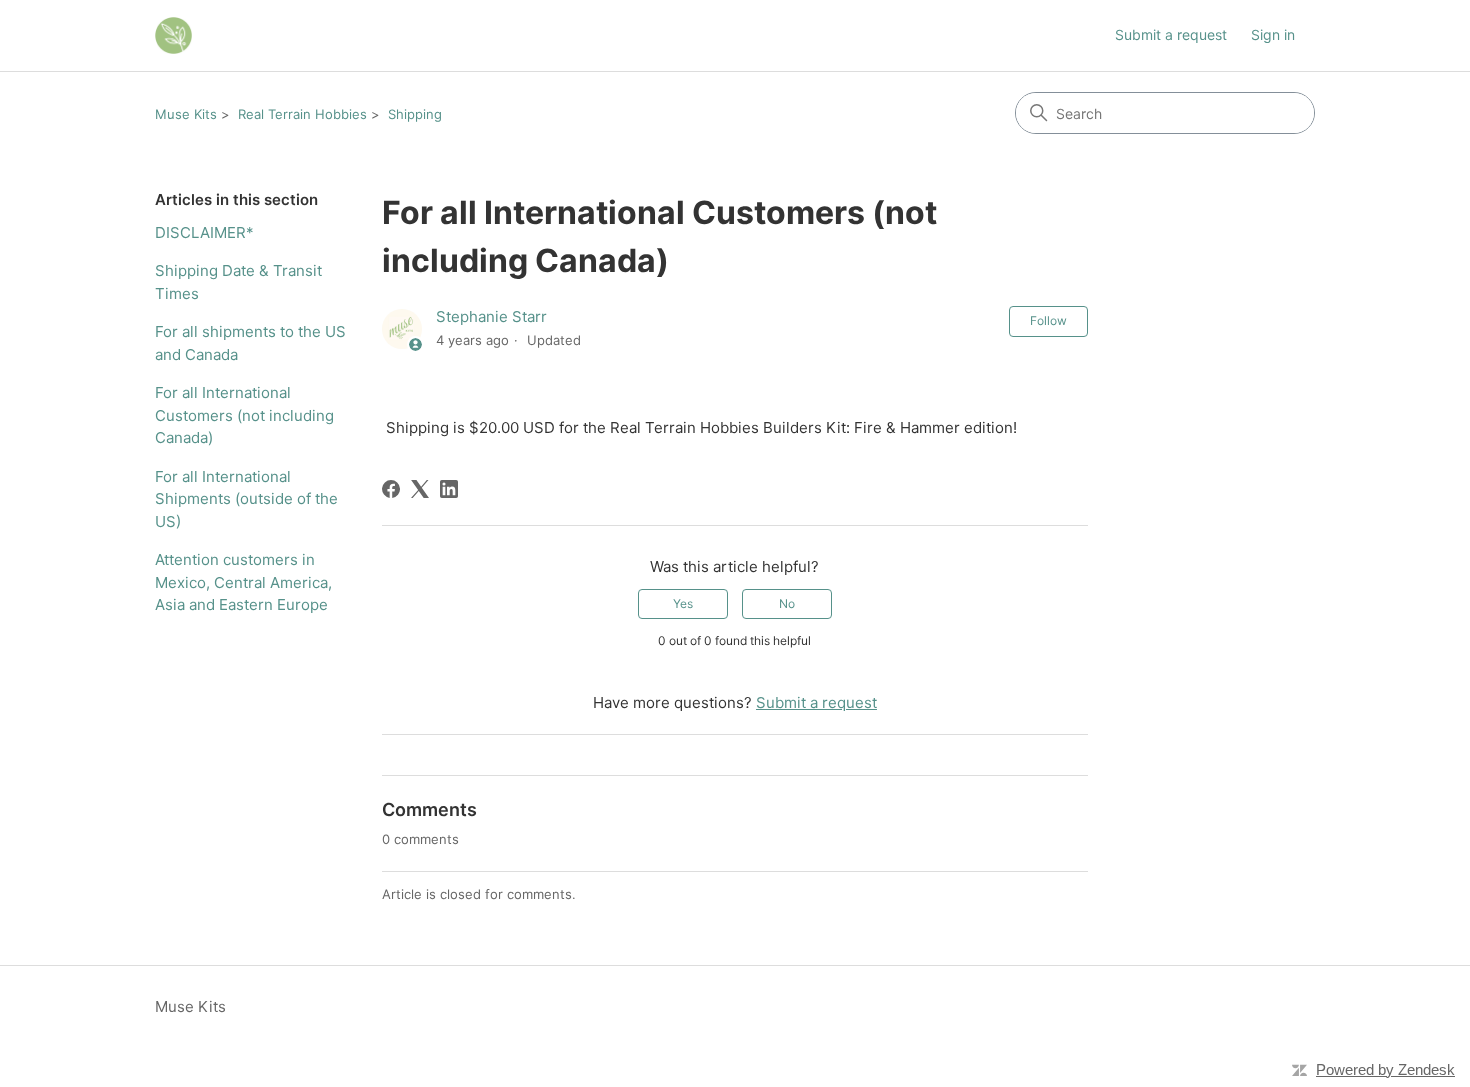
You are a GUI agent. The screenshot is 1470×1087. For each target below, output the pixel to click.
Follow (1048, 320)
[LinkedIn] (449, 489)
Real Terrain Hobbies (302, 114)
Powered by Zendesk (1385, 1069)
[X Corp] (420, 489)
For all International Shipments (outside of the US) (246, 499)
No (787, 603)
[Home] (173, 35)
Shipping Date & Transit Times (238, 282)
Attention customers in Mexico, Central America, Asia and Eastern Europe (243, 582)
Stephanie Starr (491, 316)
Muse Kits (186, 114)
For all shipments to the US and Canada (250, 343)
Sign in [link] (1273, 34)
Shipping (415, 114)
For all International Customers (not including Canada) (244, 415)
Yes (683, 603)
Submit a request (1171, 34)
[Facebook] (391, 489)
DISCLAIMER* (204, 232)
